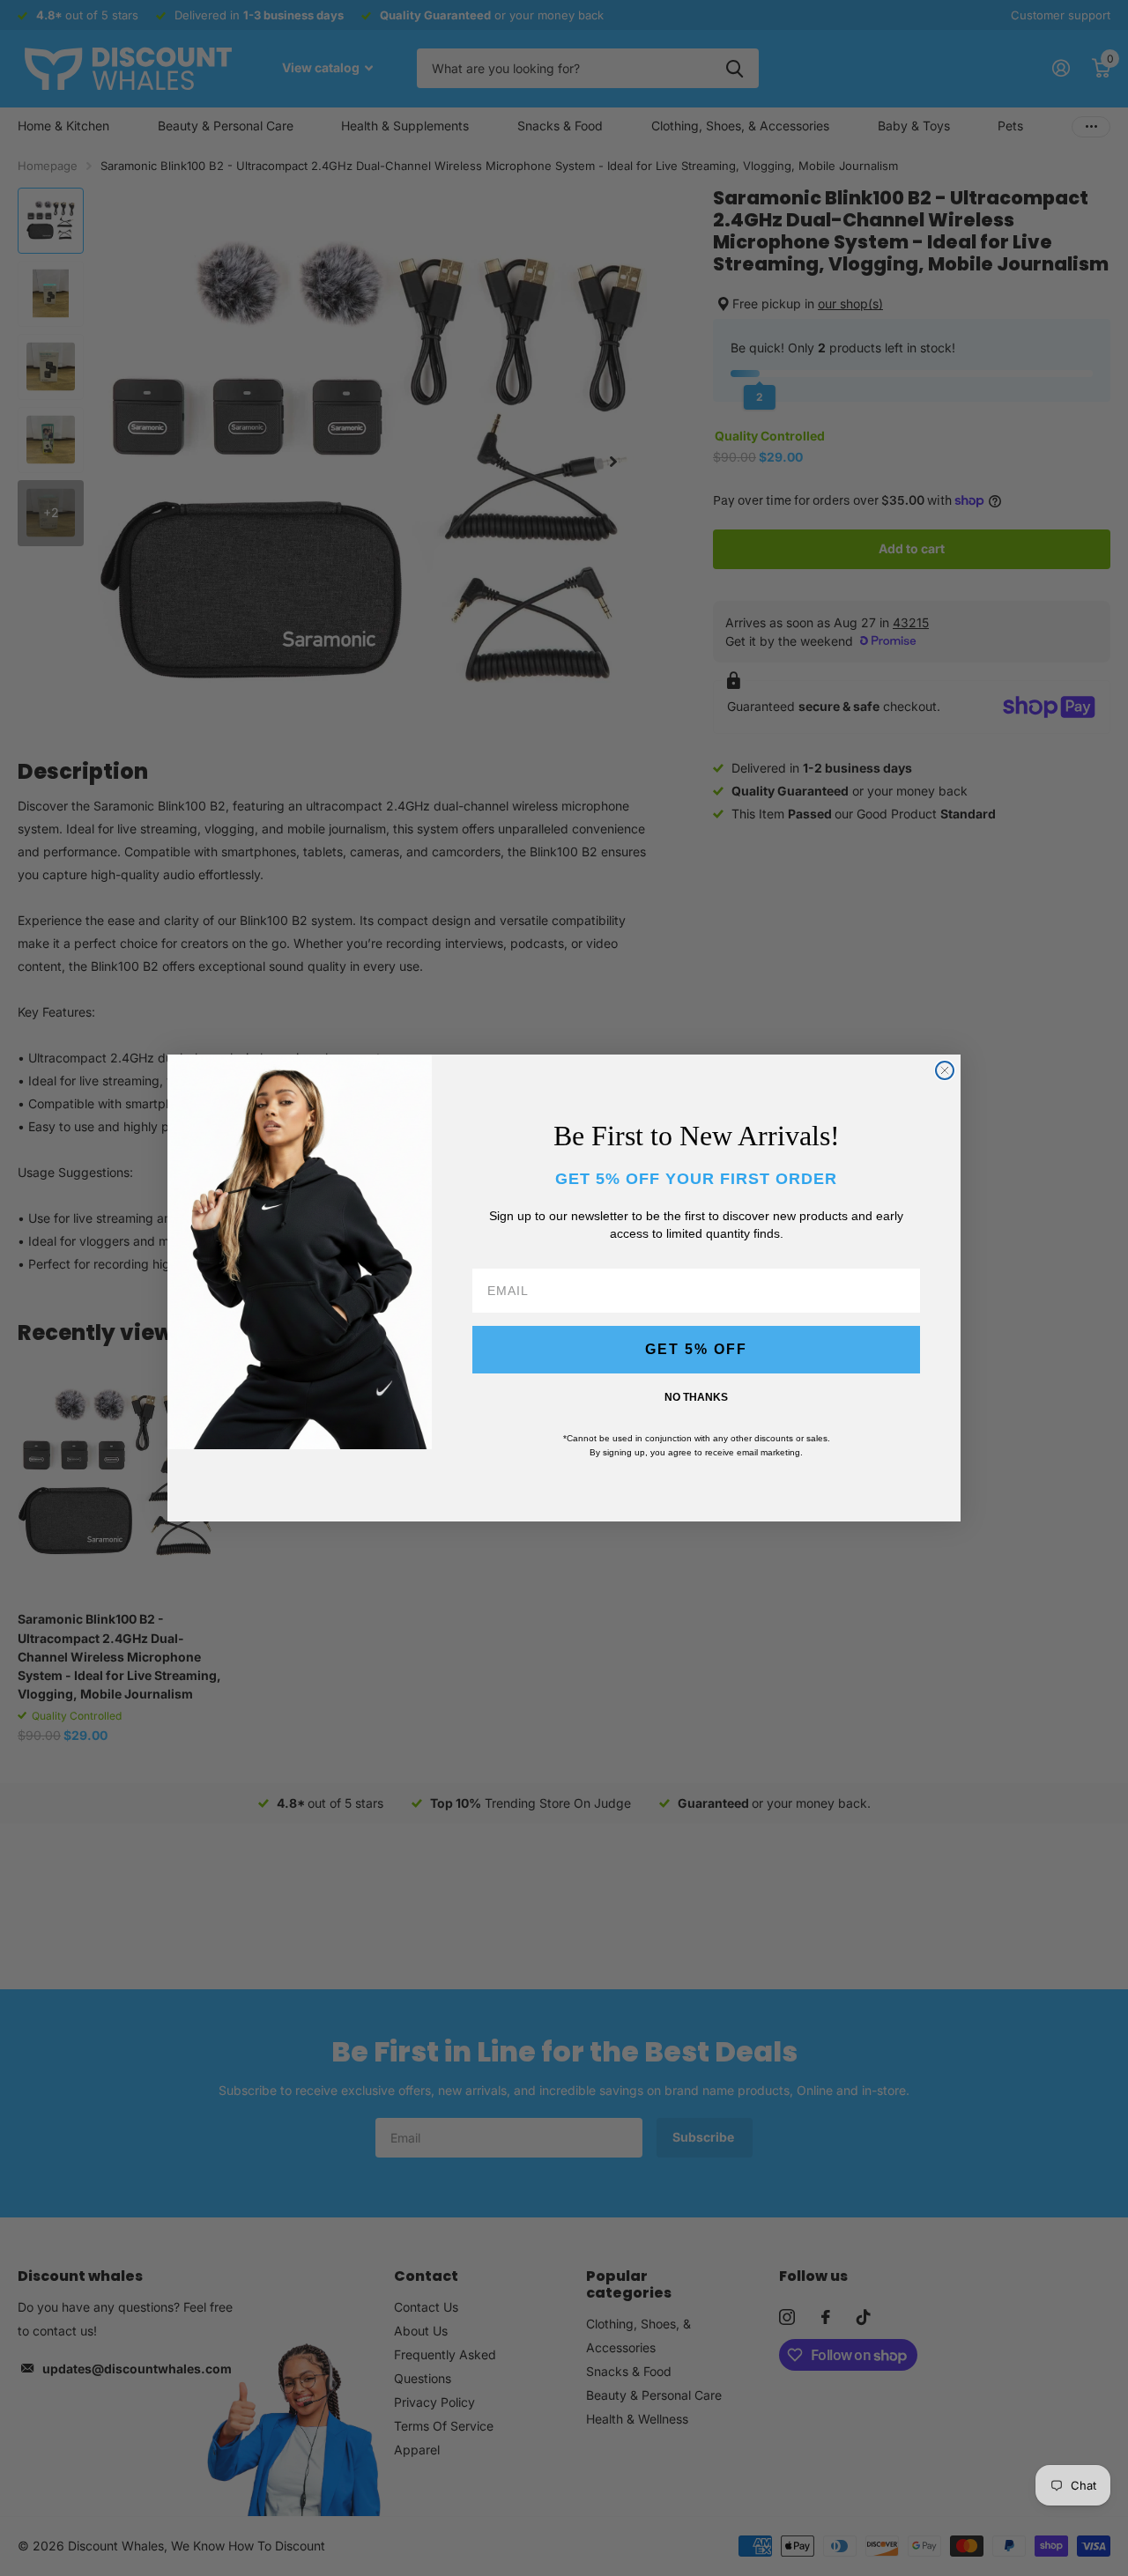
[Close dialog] (945, 1070)
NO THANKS (696, 1397)
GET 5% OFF (696, 1349)
